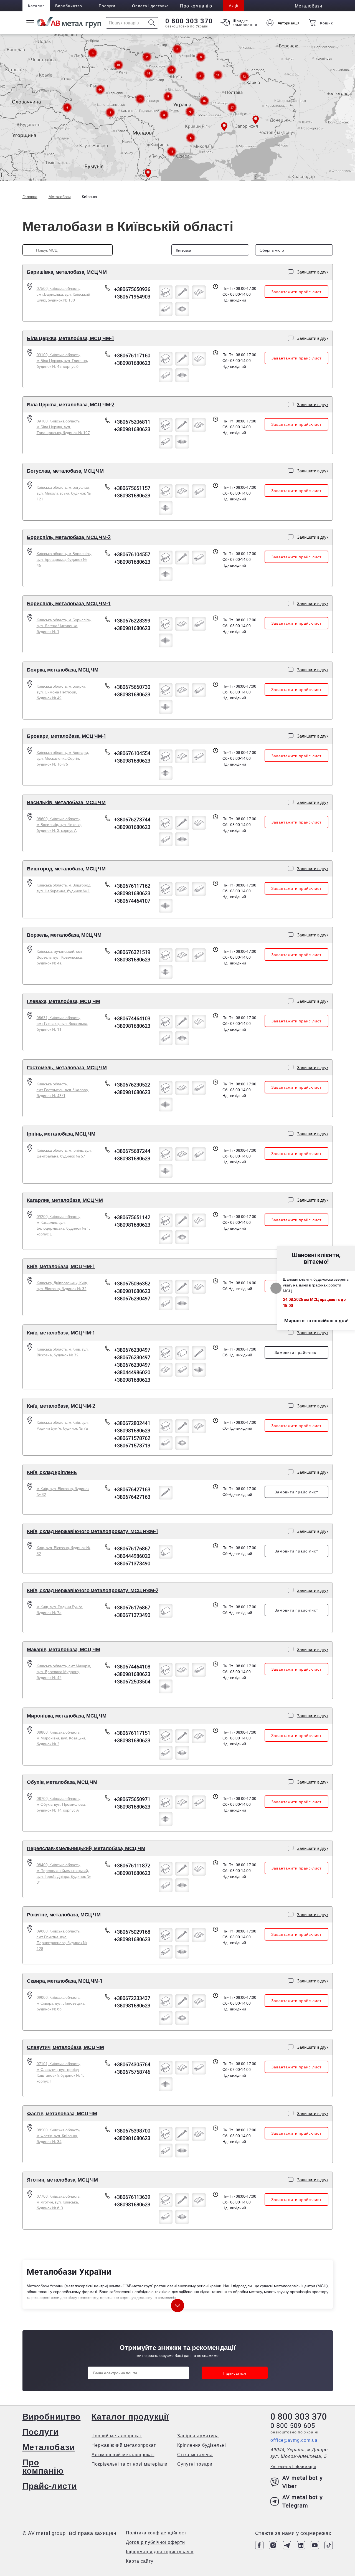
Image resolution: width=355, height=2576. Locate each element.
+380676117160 (132, 355)
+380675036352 (132, 1283)
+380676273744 (132, 819)
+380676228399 (132, 620)
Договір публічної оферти (155, 2542)
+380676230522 (132, 1085)
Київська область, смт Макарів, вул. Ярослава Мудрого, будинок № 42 (64, 1672)
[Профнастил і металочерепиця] (199, 292)
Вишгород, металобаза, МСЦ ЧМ (66, 868)
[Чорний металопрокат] (166, 292)
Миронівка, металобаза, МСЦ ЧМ (67, 1716)
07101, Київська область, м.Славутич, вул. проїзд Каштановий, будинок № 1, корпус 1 (60, 2072)
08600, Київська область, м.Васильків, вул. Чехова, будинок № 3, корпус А (59, 825)
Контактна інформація (293, 2467)
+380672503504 (132, 1681)
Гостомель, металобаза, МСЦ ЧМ (67, 1067)
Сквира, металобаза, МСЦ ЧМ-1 (65, 1981)
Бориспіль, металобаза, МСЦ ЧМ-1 (69, 603)
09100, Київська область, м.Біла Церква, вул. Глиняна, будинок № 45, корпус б (62, 360)
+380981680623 (132, 363)
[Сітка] (182, 309)
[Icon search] (152, 23)
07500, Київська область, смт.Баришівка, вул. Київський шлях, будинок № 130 (63, 294)
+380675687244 (132, 1151)
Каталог (36, 6)
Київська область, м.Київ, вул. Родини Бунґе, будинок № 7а (63, 1425)
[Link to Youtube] (315, 2545)
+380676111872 (132, 1865)
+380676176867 (132, 1548)
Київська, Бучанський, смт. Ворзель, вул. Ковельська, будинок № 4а (60, 957)
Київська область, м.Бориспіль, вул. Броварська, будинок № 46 (64, 559)
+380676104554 (132, 753)
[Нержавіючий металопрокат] (182, 1353)
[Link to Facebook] (259, 2545)
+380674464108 (132, 1666)
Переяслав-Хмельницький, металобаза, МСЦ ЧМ (86, 1848)
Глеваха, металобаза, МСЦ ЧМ (64, 1001)
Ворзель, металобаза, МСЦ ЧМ (64, 935)
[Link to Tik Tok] (329, 2545)
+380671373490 (132, 1563)
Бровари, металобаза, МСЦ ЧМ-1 (67, 736)
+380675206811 (132, 422)
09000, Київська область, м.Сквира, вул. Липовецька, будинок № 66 (61, 2003)
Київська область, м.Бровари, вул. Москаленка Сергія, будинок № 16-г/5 (63, 758)
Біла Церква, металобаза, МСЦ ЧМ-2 (71, 404)
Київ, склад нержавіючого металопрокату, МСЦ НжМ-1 (93, 1531)
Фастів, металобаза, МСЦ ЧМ (62, 2113)
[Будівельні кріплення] (182, 292)
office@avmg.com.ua (294, 2440)
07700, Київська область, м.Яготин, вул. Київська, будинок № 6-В (59, 2202)
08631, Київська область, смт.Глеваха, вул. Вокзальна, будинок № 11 (62, 1023)
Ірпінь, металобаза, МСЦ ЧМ (61, 1134)
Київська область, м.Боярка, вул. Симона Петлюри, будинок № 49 (61, 692)
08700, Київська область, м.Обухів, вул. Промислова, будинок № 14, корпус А (61, 1804)
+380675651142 (132, 1217)
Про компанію (43, 2466)
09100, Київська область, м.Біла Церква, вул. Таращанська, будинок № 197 (63, 427)
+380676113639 (132, 2197)
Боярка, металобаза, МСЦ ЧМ (63, 670)
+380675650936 (132, 289)
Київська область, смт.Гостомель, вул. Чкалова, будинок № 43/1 (63, 1090)
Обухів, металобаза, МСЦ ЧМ (62, 1782)
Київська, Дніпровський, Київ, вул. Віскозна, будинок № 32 (62, 1286)
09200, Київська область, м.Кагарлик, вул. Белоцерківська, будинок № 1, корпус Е (63, 1225)
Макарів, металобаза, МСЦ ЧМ (64, 1649)
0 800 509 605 (293, 2425)
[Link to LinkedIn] (301, 2545)
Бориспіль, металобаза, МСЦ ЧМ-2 (69, 537)
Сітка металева (195, 2455)
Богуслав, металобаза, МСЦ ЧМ (65, 471)
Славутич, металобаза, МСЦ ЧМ (65, 2047)
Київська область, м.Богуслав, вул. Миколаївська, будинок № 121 (64, 493)
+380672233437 (132, 1998)
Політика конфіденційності (157, 2533)
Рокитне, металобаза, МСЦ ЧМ (64, 1914)
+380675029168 (132, 1932)
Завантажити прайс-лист (296, 292)
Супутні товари (195, 2464)
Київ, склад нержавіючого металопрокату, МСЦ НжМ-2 (93, 1590)
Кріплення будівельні (202, 2445)
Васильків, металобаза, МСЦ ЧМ (66, 802)
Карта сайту (140, 2561)
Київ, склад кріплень (52, 1472)
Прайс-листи (50, 2486)
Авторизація (289, 23)
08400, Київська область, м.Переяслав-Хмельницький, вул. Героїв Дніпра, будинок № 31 (64, 1873)
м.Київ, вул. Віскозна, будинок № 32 (63, 1491)
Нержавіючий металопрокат (124, 2445)
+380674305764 (132, 2064)
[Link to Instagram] (273, 2545)
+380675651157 (132, 488)
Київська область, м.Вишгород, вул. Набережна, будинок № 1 (64, 888)
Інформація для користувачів (160, 2552)
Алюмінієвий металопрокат (123, 2455)
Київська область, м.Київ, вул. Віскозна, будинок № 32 (63, 1352)
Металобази (49, 2447)
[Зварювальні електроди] (166, 309)
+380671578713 (132, 1445)
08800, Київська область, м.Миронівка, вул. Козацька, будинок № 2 (61, 1738)
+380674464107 (132, 901)
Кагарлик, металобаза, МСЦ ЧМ (65, 1200)
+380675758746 (132, 2072)
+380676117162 (132, 886)
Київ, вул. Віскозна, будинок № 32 (64, 1551)
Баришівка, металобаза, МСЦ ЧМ (67, 272)
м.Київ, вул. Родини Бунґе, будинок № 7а (60, 1610)
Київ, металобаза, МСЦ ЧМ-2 (61, 1406)
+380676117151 (132, 1733)
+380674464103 (132, 1018)
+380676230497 (132, 1298)
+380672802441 (132, 1423)
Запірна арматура (198, 2436)
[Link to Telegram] (287, 2545)
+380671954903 (132, 297)
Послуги (107, 6)
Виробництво (69, 6)
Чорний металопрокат (117, 2436)
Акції (234, 6)
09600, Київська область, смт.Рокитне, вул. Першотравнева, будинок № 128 (62, 1940)
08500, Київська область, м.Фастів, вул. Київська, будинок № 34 (59, 2136)
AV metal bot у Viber (303, 2482)
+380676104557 (132, 554)
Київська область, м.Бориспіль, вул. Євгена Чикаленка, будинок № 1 (64, 626)
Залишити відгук (313, 272)
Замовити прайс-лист (296, 1352)
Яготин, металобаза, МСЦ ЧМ (62, 2180)
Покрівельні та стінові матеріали (130, 2464)
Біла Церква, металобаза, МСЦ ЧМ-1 (71, 338)
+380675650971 (132, 1799)
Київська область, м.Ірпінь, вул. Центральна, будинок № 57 (64, 1153)
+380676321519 (132, 952)
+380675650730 (132, 687)
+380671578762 (132, 1438)
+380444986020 (132, 1372)
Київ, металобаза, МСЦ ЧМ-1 (61, 1266)
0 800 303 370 (189, 21)
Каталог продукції (130, 2416)
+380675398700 (132, 2131)
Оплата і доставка (150, 6)
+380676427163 (132, 1489)
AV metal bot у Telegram (303, 2501)
